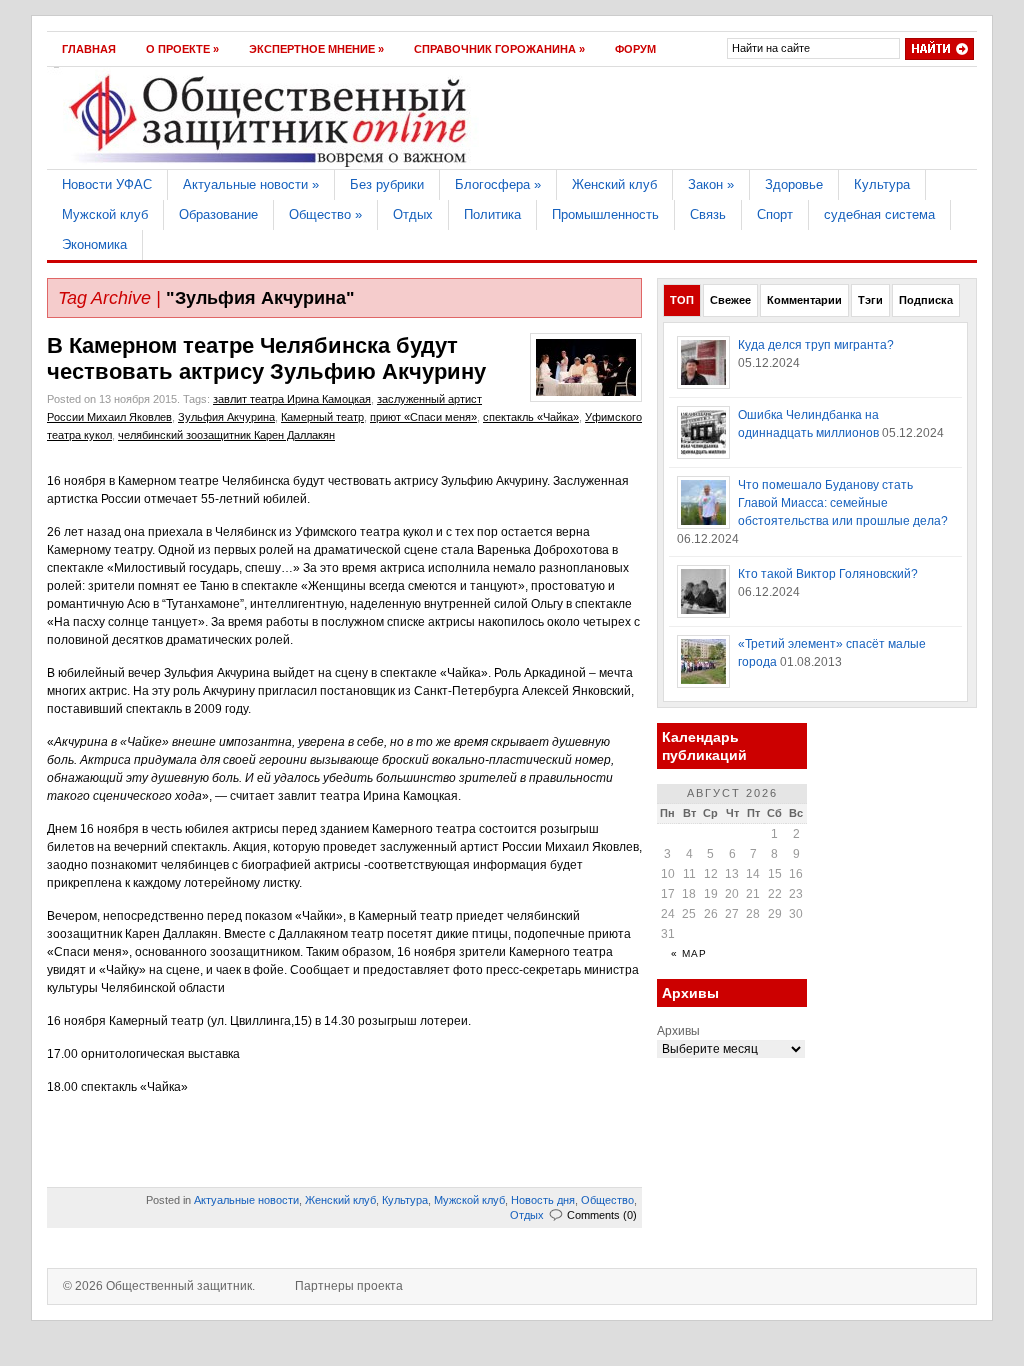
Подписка (926, 300)
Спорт (775, 214)
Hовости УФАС (107, 184)
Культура (882, 184)
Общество (325, 214)
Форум (635, 49)
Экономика (94, 244)
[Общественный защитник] (269, 165)
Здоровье (794, 184)
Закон (711, 184)
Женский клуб (614, 184)
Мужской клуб (105, 214)
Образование (218, 214)
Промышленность (605, 214)
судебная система (879, 214)
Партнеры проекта (349, 1286)
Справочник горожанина (499, 49)
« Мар (689, 953)
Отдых (413, 214)
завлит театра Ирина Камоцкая (292, 399)
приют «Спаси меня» (423, 417)
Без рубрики (387, 184)
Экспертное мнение (316, 49)
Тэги (870, 300)
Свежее (730, 300)
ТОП (682, 300)
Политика (492, 214)
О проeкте (182, 49)
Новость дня (543, 1200)
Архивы (678, 1031)
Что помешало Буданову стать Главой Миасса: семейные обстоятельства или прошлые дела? (843, 503)
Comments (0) (602, 1215)
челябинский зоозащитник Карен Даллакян (226, 435)
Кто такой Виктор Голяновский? (828, 574)
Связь (708, 214)
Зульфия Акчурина (226, 417)
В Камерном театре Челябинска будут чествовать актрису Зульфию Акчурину (266, 358)
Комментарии (804, 300)
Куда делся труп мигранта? (816, 345)
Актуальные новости (251, 184)
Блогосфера (498, 184)
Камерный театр (322, 417)
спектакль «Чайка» (531, 417)
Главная (89, 49)
